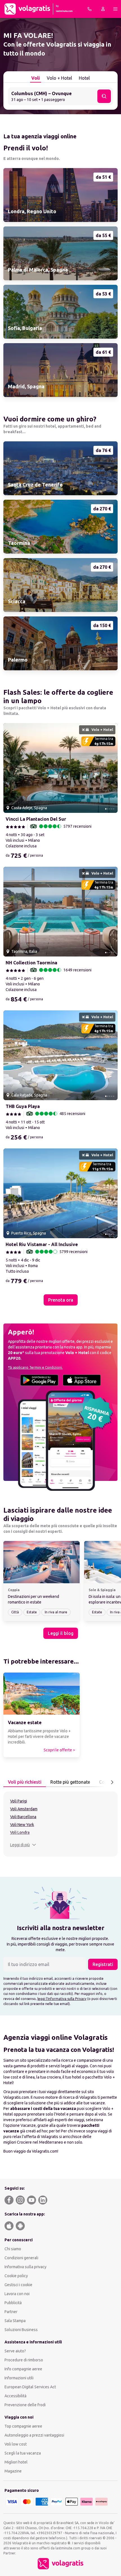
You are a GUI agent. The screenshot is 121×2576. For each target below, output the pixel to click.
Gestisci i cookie (18, 2285)
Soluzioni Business (21, 2330)
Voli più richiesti (25, 1782)
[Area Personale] (103, 9)
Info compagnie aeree (23, 2369)
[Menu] (115, 9)
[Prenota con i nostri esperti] (89, 9)
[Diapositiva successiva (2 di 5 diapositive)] (111, 768)
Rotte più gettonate (70, 1782)
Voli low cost (16, 2444)
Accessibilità (15, 2396)
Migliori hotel (16, 2462)
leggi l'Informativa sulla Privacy (62, 1999)
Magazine (13, 2471)
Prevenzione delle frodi (25, 2405)
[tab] (36, 78)
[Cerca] (104, 96)
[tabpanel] (60, 1824)
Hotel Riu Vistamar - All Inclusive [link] (42, 1244)
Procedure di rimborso (24, 2360)
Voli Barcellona (23, 1817)
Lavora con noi (17, 2294)
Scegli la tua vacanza (23, 2453)
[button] (60, 96)
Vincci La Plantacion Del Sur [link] (36, 819)
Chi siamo (13, 2249)
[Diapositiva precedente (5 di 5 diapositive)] (10, 768)
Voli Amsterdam (24, 1809)
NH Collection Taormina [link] (31, 963)
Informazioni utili (19, 2378)
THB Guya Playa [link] (23, 1106)
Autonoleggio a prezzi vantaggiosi (34, 2435)
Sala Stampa (15, 2321)
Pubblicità (13, 2303)
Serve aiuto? (15, 2351)
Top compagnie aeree (23, 2426)
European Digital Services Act (30, 2387)
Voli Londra (20, 1832)
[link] (60, 195)
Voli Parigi (19, 1801)
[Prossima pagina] (112, 1782)
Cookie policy (16, 2276)
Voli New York (22, 1825)
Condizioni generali (21, 2258)
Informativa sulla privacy (25, 2267)
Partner (11, 2312)
